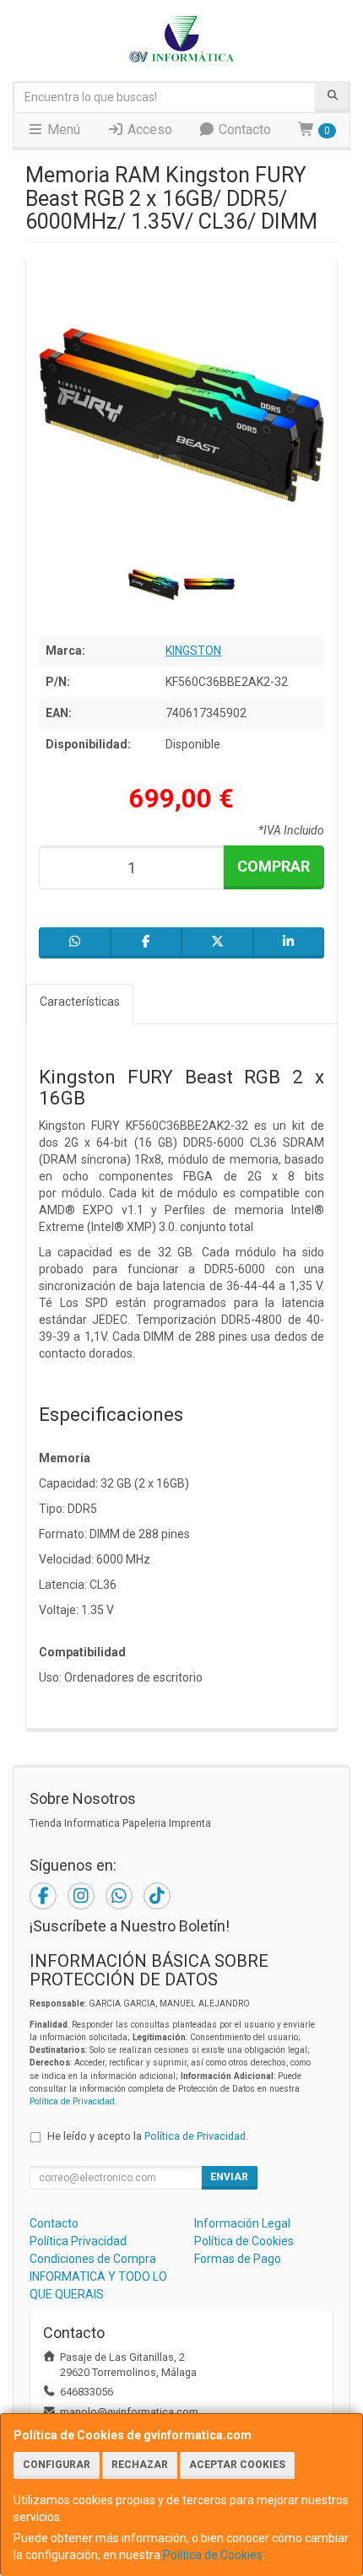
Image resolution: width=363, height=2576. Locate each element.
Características (80, 1002)
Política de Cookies (213, 2555)
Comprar (274, 866)
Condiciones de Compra (93, 2259)
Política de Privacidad (72, 2101)
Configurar (57, 2465)
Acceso (148, 130)
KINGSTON (193, 651)
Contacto (243, 130)
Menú (62, 130)
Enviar (229, 2177)
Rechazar (140, 2465)
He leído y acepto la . (148, 2136)
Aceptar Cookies (237, 2465)
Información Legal (242, 2223)
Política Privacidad (78, 2241)
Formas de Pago (238, 2259)
